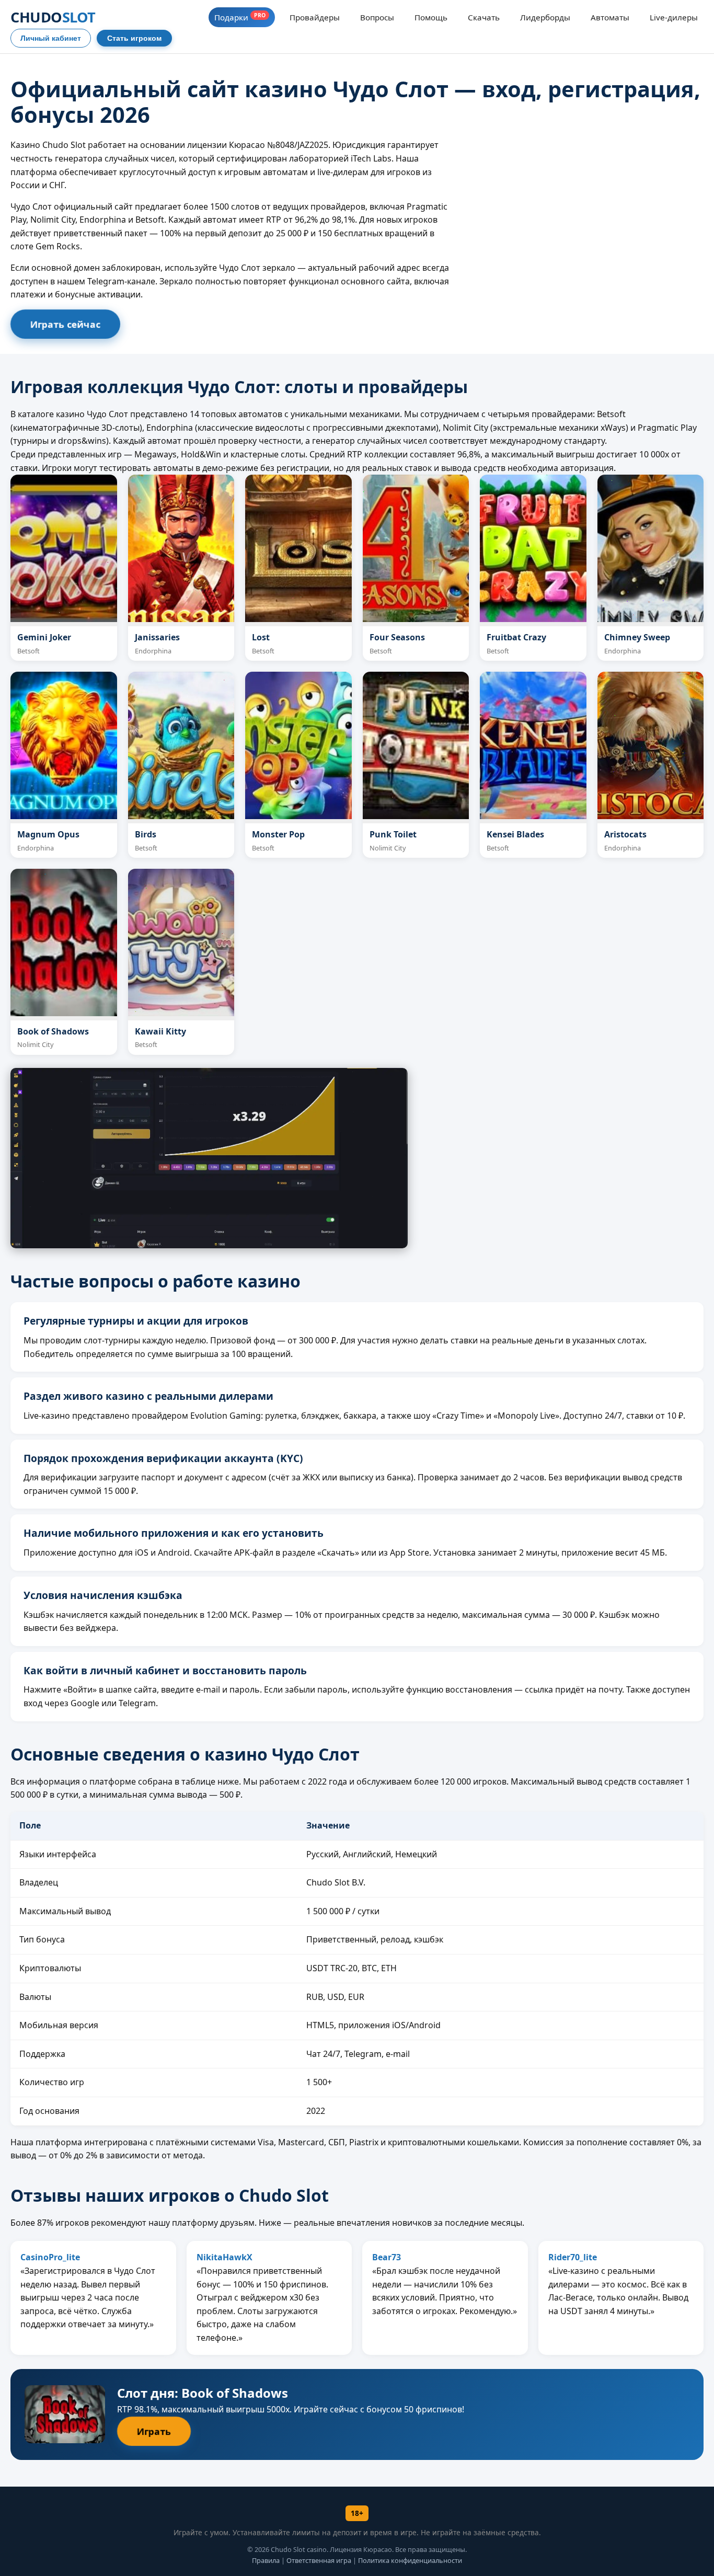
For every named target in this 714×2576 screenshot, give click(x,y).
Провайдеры (315, 17)
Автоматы (610, 17)
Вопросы (377, 17)
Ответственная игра (319, 2560)
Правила (266, 2560)
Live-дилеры (674, 17)
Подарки (240, 17)
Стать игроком (134, 38)
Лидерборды (545, 17)
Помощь (431, 17)
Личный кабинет (51, 38)
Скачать (484, 17)
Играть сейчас (65, 324)
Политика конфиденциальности (410, 2560)
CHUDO (53, 17)
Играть (154, 2431)
